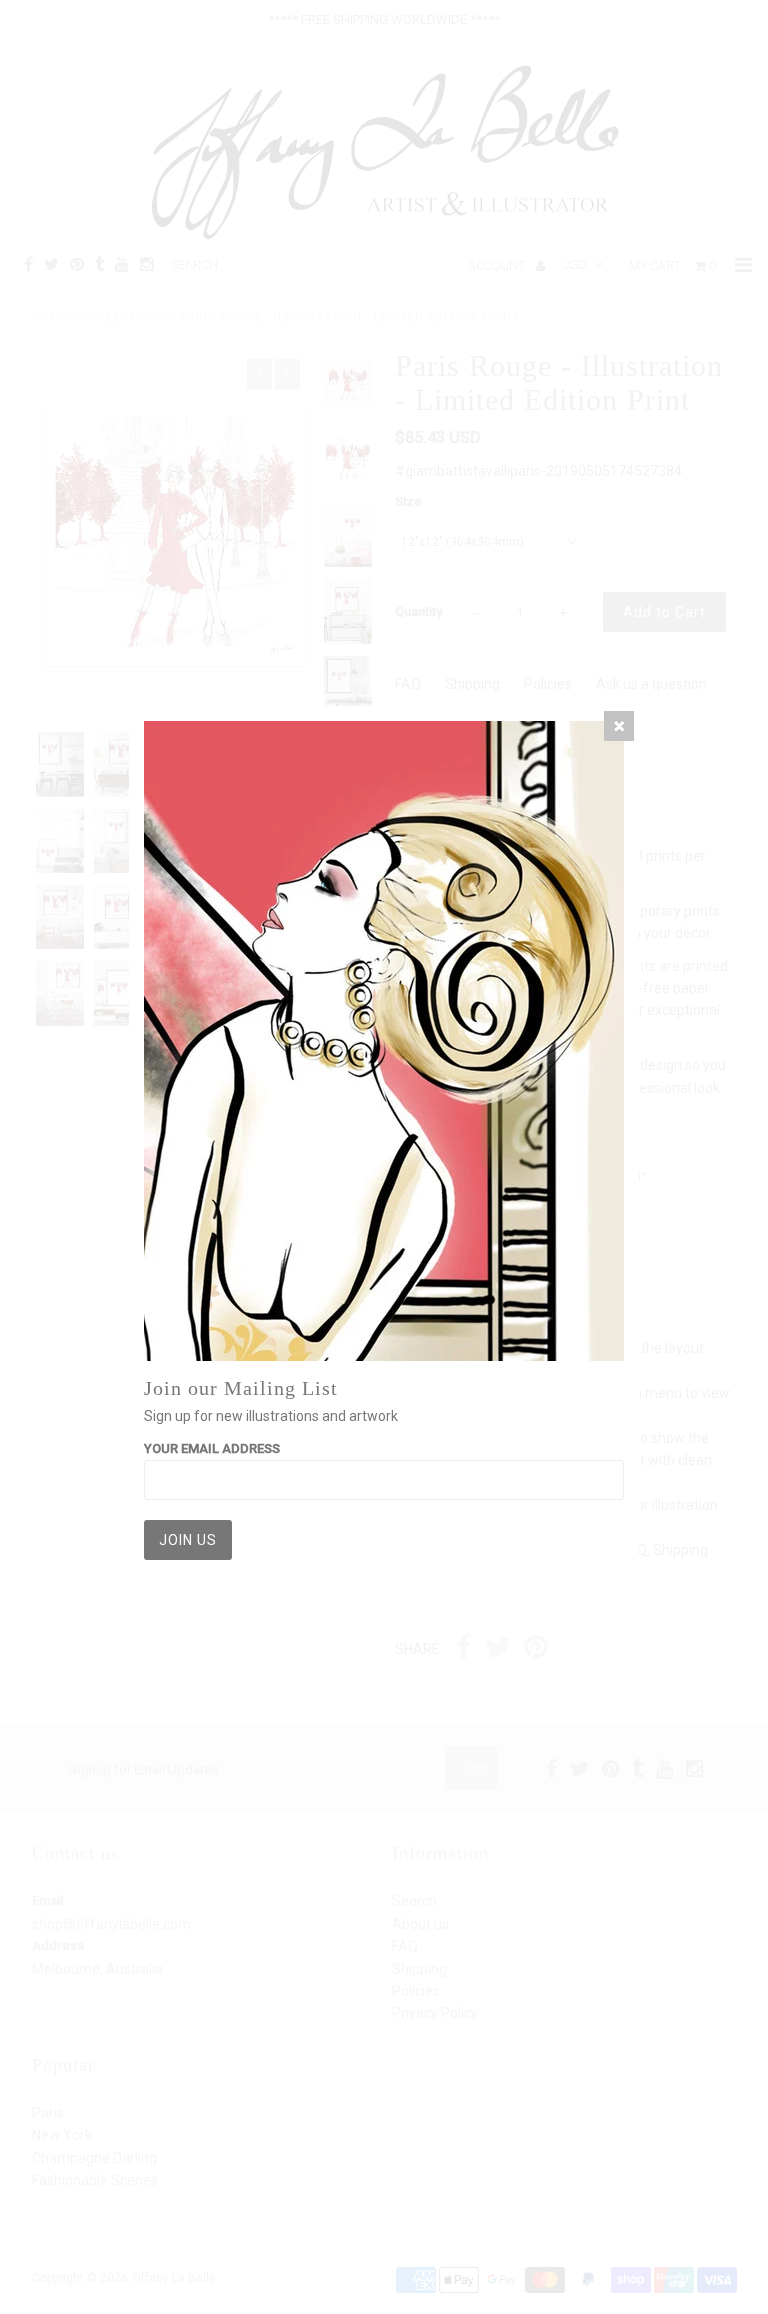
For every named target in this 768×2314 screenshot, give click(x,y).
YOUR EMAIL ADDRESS (212, 1448)
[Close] (619, 726)
